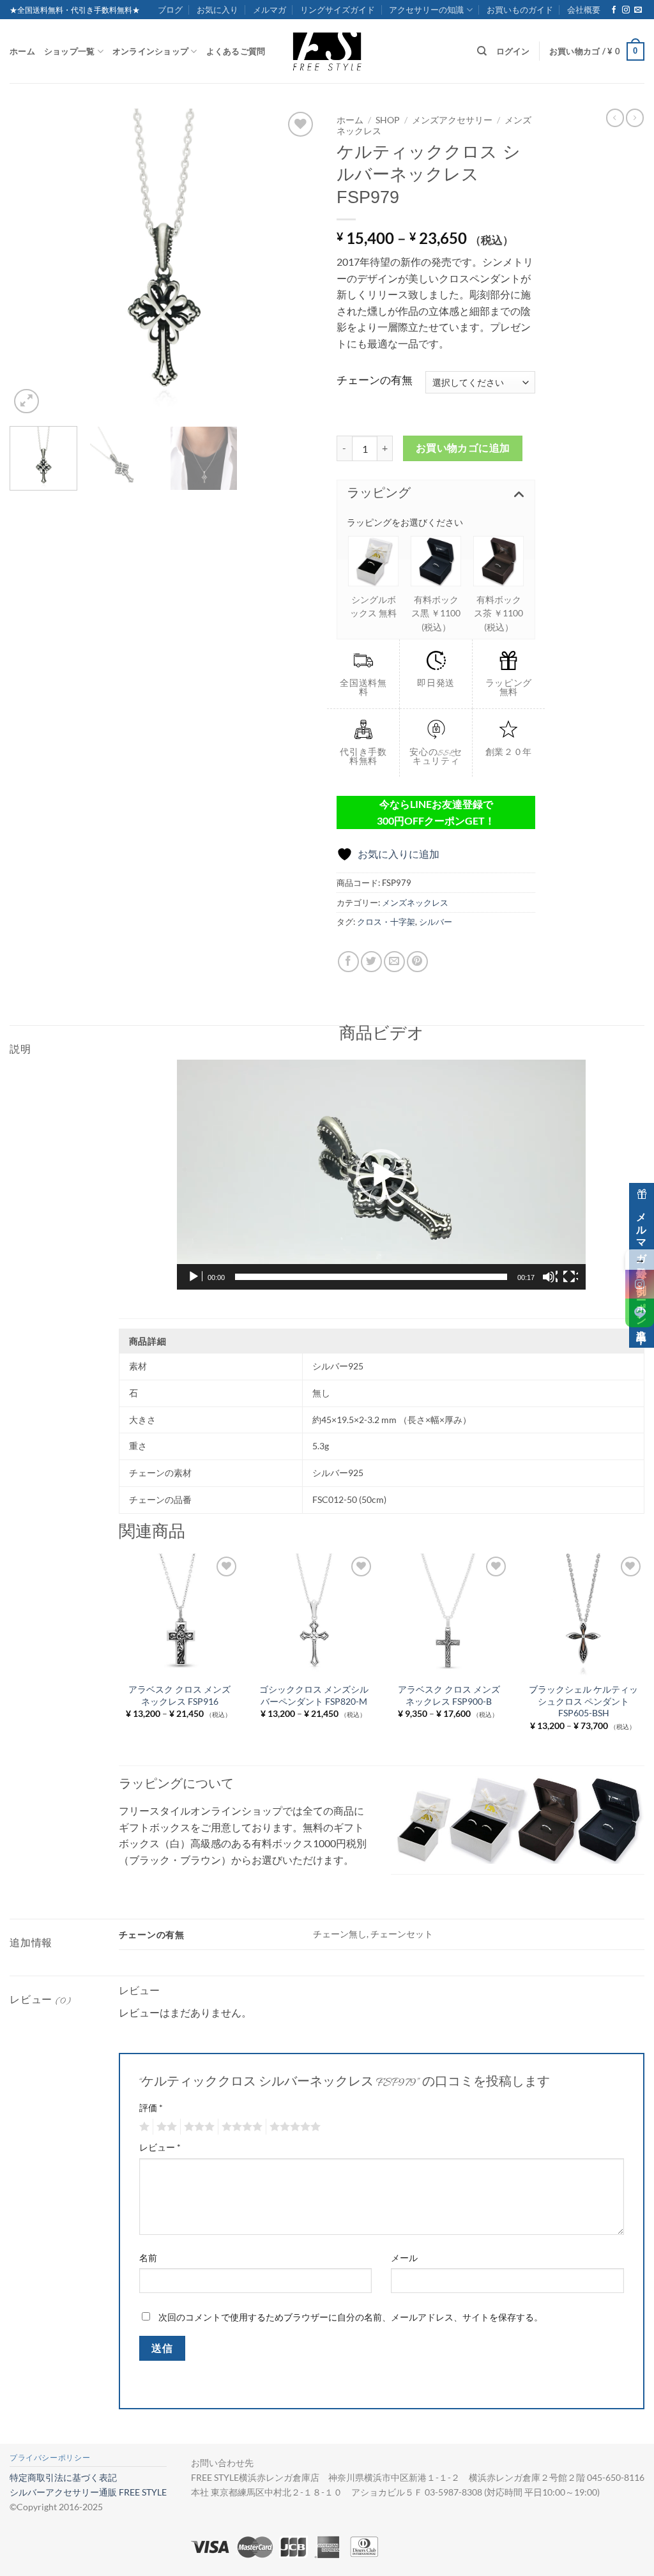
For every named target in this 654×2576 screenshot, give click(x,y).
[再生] (195, 1277)
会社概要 (584, 10)
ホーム (22, 51)
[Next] (295, 263)
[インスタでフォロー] (626, 10)
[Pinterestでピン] (417, 962)
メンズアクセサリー (452, 120)
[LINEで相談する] (640, 1313)
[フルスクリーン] (570, 1277)
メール (404, 2258)
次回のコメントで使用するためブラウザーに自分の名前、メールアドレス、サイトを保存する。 (351, 2317)
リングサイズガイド (338, 10)
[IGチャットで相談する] (640, 1284)
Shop (388, 120)
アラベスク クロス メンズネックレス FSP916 (179, 1695)
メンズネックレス (415, 903)
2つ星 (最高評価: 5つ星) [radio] (165, 2127)
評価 (151, 2107)
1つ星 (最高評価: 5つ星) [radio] (143, 2127)
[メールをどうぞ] (638, 10)
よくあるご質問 (236, 51)
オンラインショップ (150, 51)
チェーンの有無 (375, 380)
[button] (597, 52)
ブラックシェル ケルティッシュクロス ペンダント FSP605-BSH (583, 1701)
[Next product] (615, 118)
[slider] (371, 1277)
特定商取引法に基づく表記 (63, 2477)
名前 (148, 2258)
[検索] (482, 51)
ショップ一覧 (70, 51)
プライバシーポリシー (50, 2458)
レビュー (160, 2147)
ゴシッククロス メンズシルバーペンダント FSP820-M (314, 1695)
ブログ (170, 10)
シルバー (436, 922)
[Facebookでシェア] (348, 962)
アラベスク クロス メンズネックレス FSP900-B (449, 1695)
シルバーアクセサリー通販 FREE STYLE (88, 2492)
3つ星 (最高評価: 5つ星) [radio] (197, 2127)
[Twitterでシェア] (371, 962)
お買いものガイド (520, 10)
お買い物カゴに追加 (463, 448)
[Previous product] (635, 118)
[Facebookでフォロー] (614, 10)
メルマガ (270, 10)
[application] (381, 1175)
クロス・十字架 (386, 922)
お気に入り (217, 10)
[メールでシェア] (394, 962)
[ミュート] (550, 1277)
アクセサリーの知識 (426, 10)
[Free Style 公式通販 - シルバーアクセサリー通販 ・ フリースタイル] (327, 51)
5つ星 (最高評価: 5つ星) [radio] (293, 2127)
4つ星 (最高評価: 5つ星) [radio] (240, 2127)
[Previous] (32, 263)
